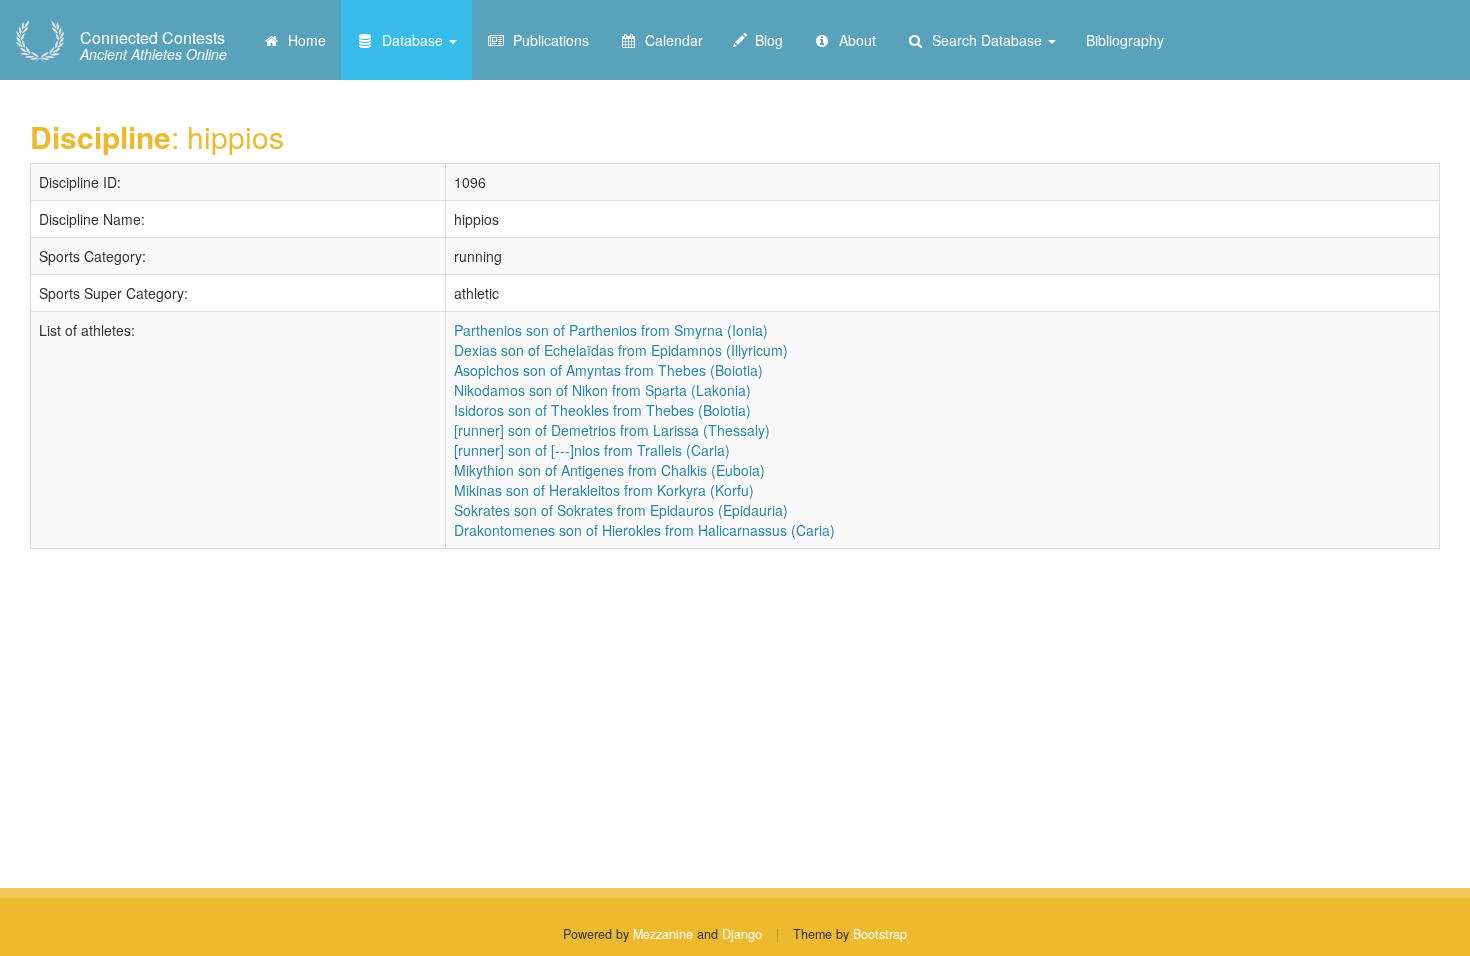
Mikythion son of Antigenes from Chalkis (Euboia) (609, 470)
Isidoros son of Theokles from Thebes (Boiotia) (602, 410)
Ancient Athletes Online (153, 46)
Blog (765, 40)
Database (410, 40)
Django (742, 934)
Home (303, 40)
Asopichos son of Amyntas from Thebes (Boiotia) (608, 370)
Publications (547, 40)
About (853, 40)
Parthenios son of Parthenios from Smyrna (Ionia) (611, 330)
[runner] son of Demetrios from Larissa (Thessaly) (612, 430)
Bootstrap (880, 934)
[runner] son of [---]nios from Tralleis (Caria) (592, 450)
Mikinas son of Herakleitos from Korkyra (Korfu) (604, 490)
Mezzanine (663, 934)
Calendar (670, 40)
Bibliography (1125, 40)
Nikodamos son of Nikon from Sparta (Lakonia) (602, 390)
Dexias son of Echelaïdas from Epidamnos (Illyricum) (621, 350)
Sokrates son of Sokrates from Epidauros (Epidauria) (621, 510)
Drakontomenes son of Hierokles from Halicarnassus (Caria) (644, 530)
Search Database (985, 40)
